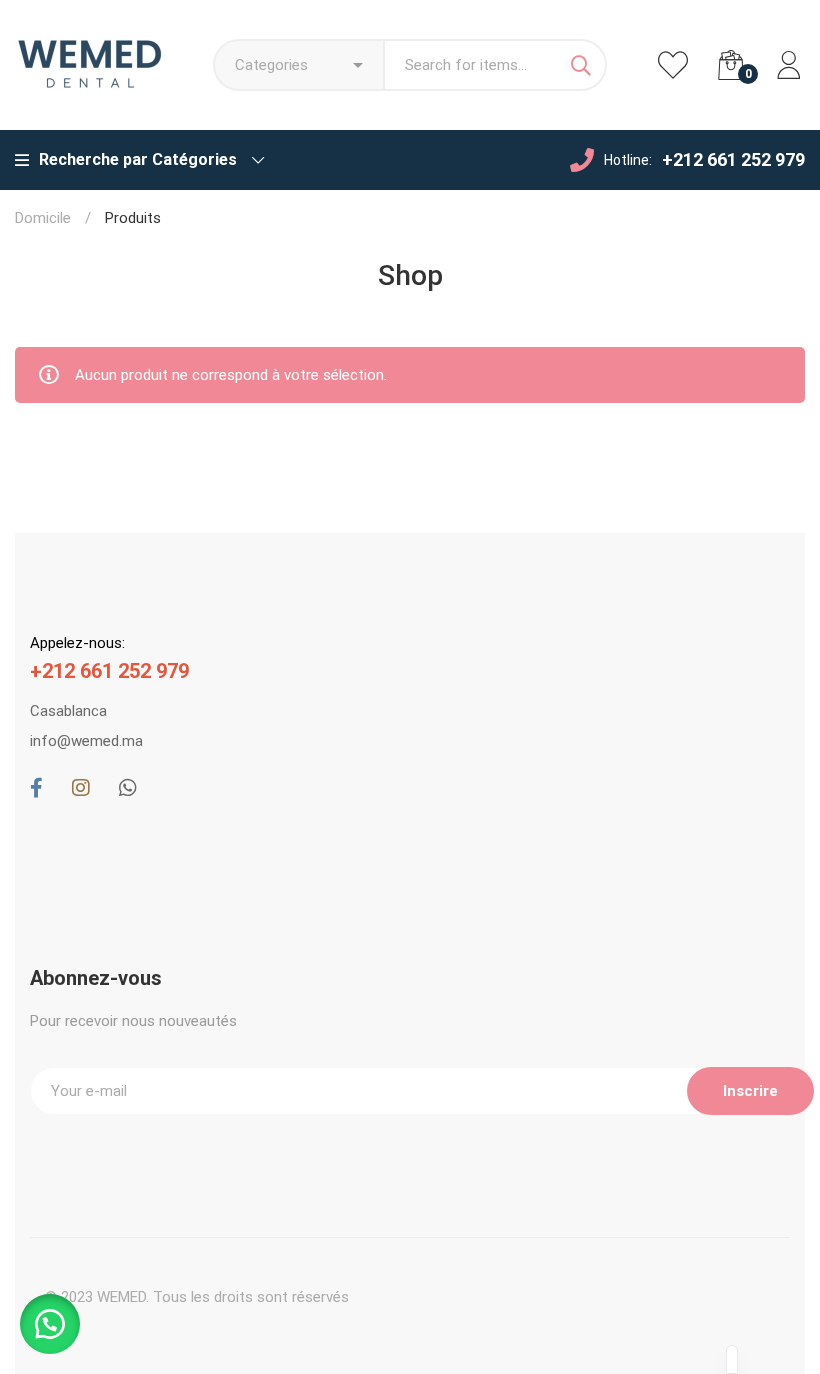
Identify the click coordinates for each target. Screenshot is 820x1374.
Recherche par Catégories (138, 159)
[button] (50, 1324)
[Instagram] (81, 788)
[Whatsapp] (128, 788)
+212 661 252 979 (733, 159)
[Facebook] (36, 788)
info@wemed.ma (86, 741)
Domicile (43, 218)
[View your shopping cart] (731, 65)
